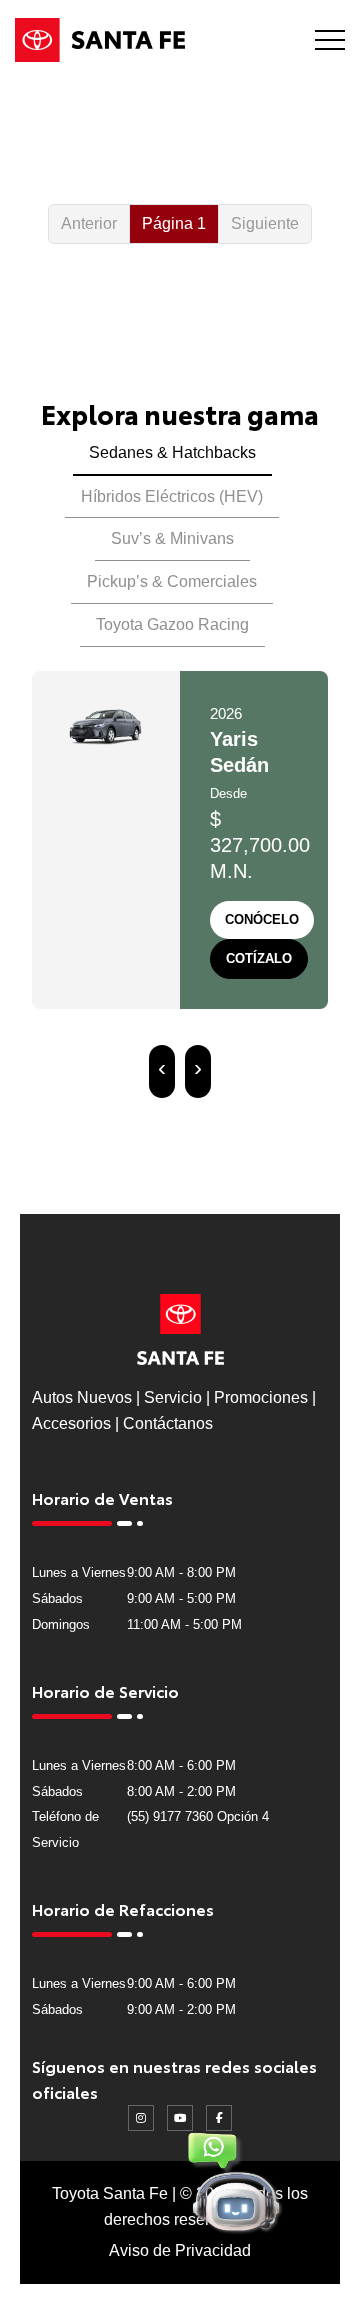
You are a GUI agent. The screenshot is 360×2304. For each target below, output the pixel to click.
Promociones (261, 1397)
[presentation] (162, 1071)
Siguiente (265, 223)
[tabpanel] (180, 902)
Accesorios (71, 1423)
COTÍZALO (259, 958)
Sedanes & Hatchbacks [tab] (172, 452)
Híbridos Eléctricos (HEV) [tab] (172, 496)
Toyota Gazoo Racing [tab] (172, 624)
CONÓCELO (262, 919)
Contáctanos (168, 1423)
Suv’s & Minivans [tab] (172, 538)
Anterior (89, 223)
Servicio (173, 1397)
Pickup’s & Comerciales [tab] (172, 581)
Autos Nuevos (82, 1397)
